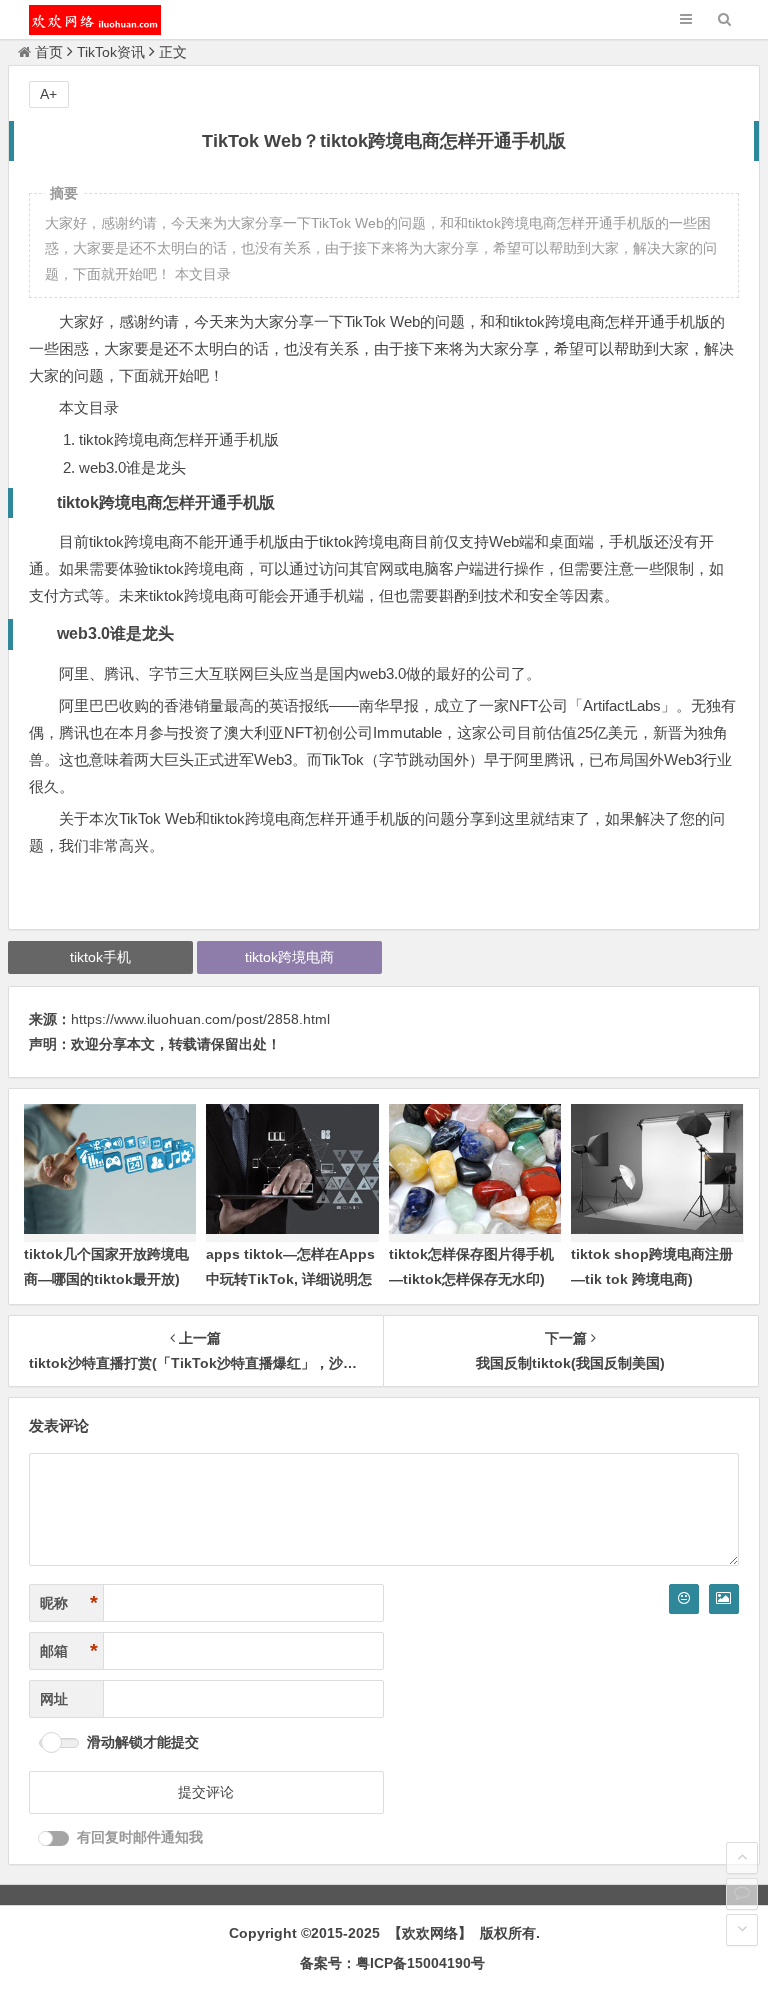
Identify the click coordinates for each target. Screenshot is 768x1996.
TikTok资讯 (111, 52)
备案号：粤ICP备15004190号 (392, 1963)
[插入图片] (724, 1599)
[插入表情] (684, 1599)
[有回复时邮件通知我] (54, 1838)
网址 (54, 1699)
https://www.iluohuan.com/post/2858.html (200, 1019)
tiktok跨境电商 (289, 957)
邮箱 (69, 1651)
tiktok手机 (100, 957)
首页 (49, 52)
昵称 (69, 1603)
